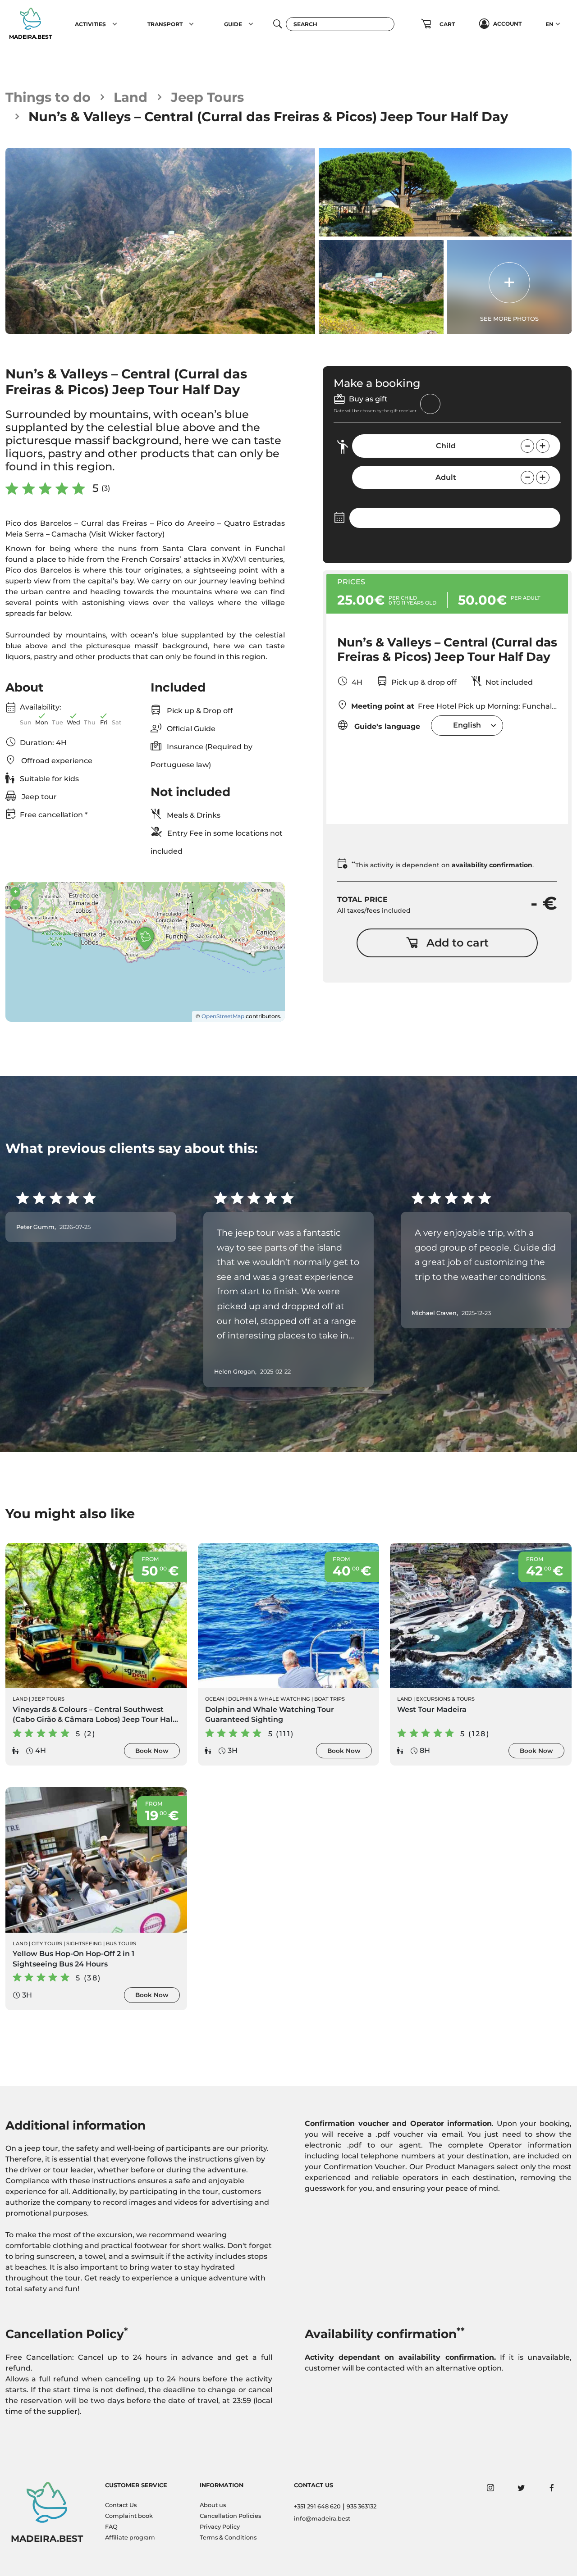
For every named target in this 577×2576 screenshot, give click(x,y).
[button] (115, 24)
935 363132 (362, 2506)
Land (131, 97)
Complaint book (129, 2516)
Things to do (48, 97)
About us (213, 2505)
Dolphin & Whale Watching (269, 1699)
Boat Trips (330, 1699)
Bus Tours (121, 1943)
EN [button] (550, 24)
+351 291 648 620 (317, 2506)
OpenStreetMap (223, 1016)
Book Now (152, 1751)
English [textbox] (467, 725)
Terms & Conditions (228, 2537)
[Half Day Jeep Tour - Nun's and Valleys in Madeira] (160, 241)
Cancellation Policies (230, 2516)
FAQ (111, 2527)
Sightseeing (84, 1943)
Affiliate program (130, 2537)
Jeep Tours (207, 97)
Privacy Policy (220, 2527)
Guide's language (386, 726)
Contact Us (121, 2505)
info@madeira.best (322, 2519)
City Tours (47, 1943)
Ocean (215, 1699)
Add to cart (458, 943)
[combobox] (467, 726)
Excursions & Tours (445, 1699)
